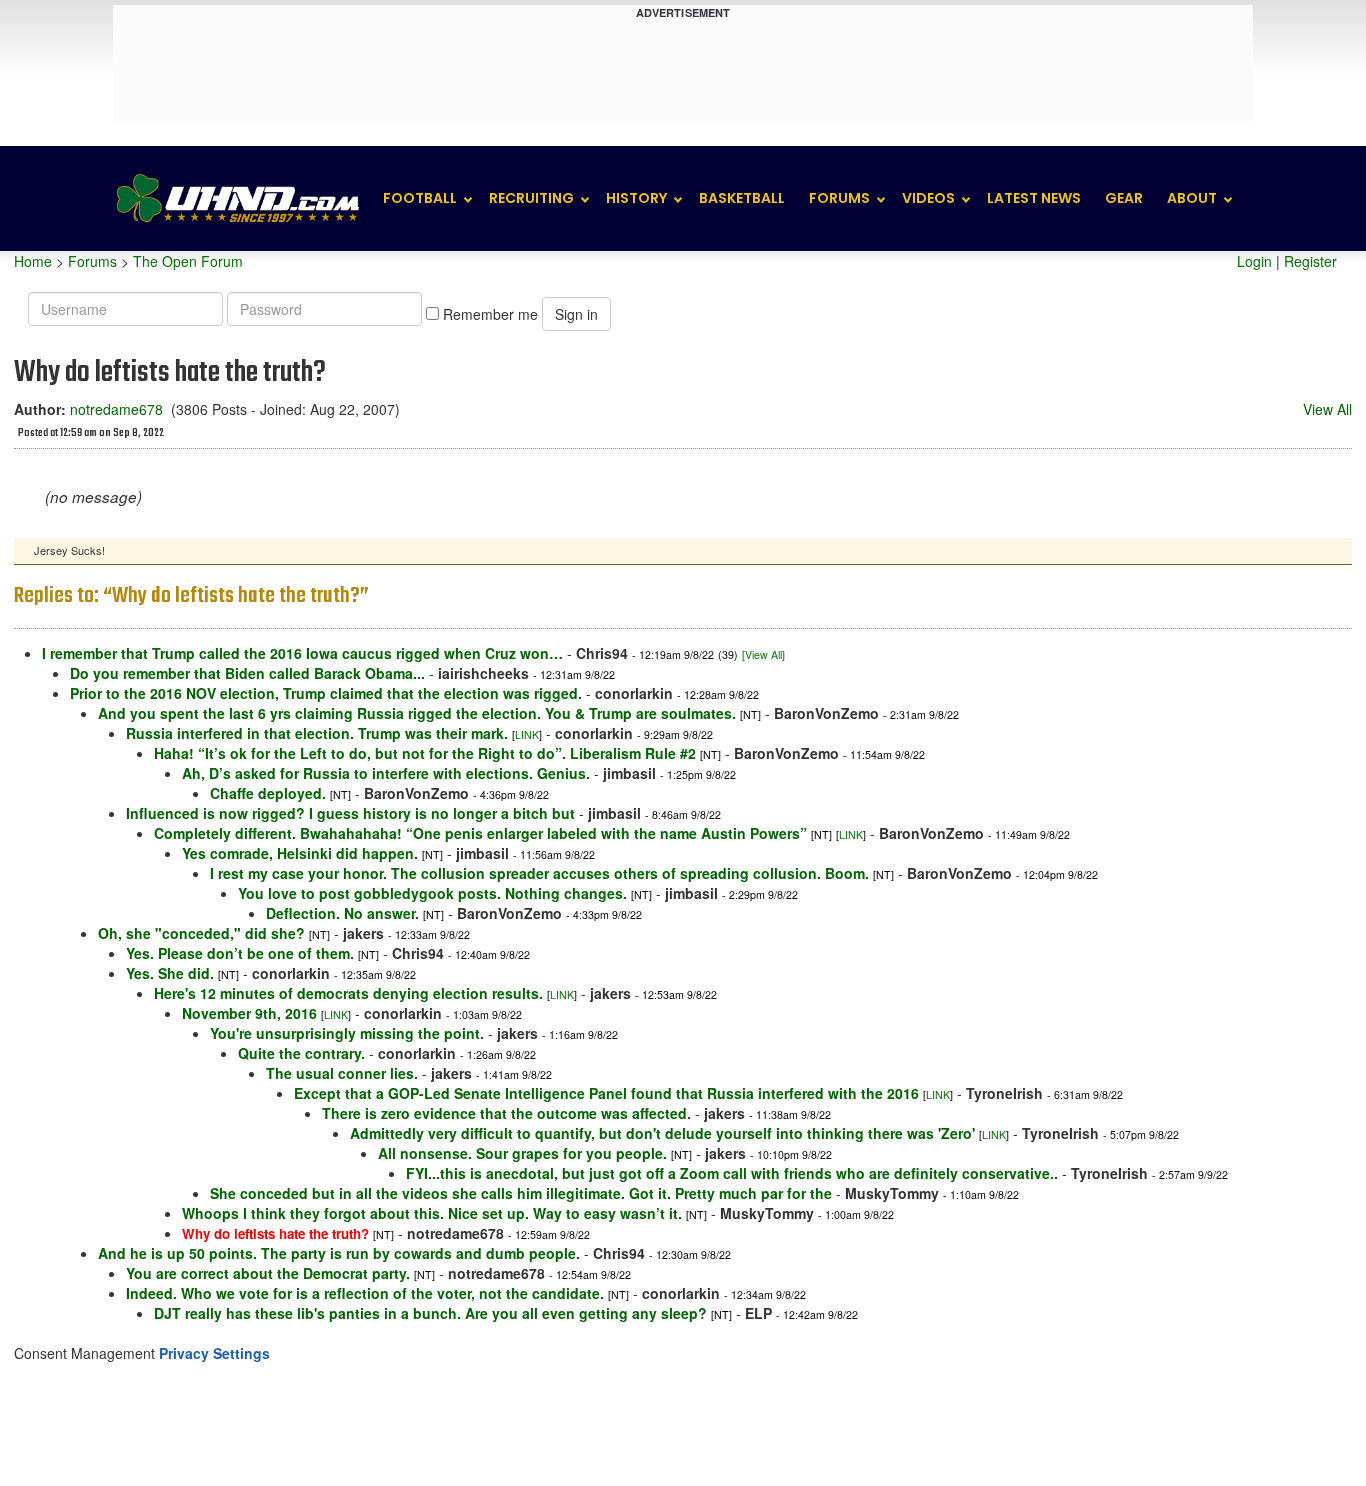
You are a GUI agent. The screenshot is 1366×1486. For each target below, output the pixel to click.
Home (33, 261)
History (636, 198)
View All (1327, 409)
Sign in (576, 314)
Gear (1124, 198)
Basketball (742, 198)
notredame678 (116, 409)
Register (1310, 261)
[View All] (763, 654)
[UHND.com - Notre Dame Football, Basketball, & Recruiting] (237, 198)
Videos (928, 198)
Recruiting (531, 198)
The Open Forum (188, 261)
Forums (839, 198)
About (1192, 198)
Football (420, 198)
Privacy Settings (214, 1353)
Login (1254, 261)
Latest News (1034, 198)
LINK (527, 734)
